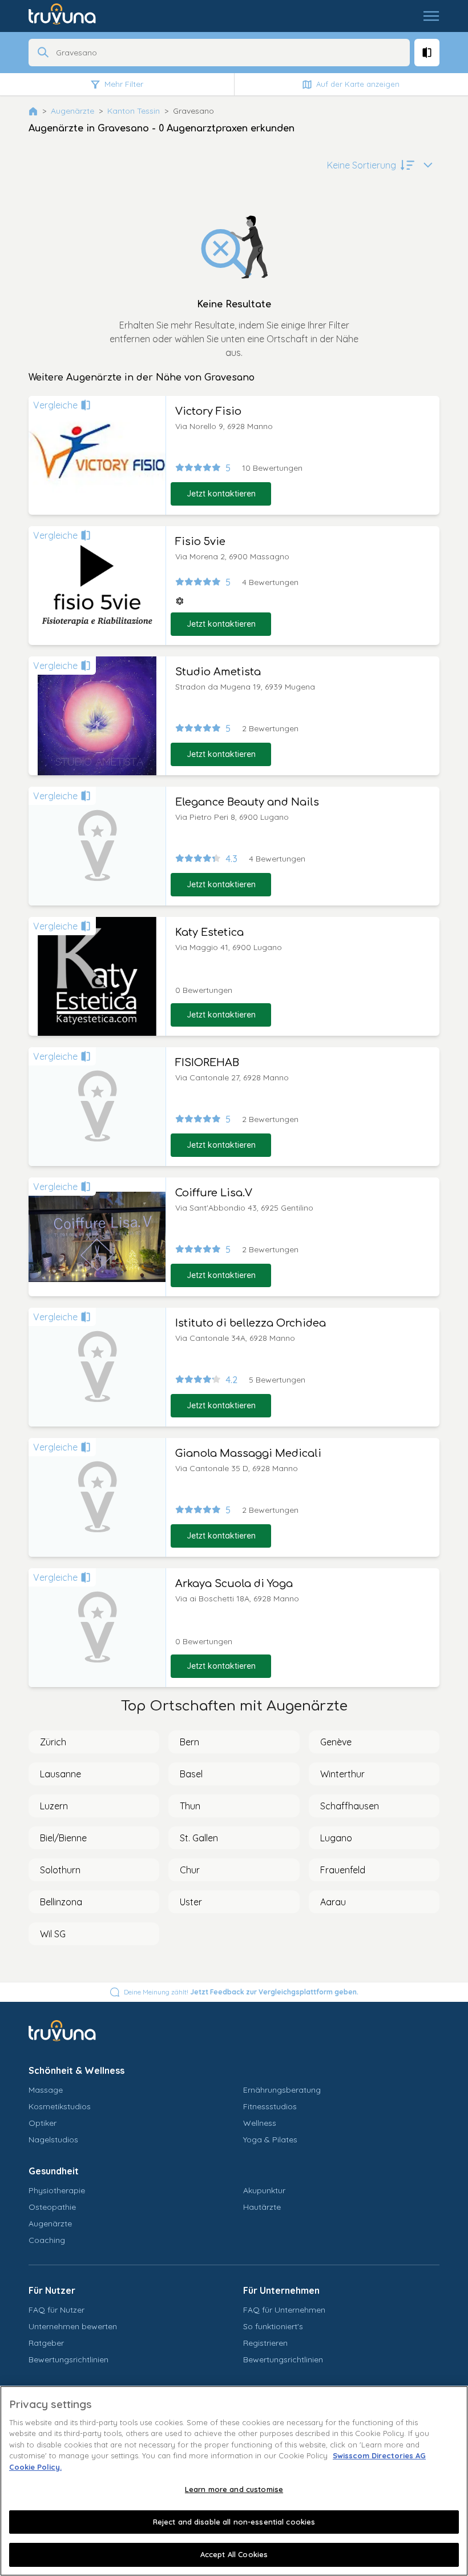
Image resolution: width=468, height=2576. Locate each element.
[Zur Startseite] (70, 16)
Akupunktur (264, 2190)
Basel (191, 1774)
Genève (336, 1742)
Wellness (260, 2123)
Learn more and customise (234, 2489)
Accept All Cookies (234, 2554)
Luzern (54, 1806)
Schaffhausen (350, 1806)
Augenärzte (72, 111)
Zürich (53, 1742)
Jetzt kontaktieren (221, 494)
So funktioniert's (273, 2326)
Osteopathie (52, 2207)
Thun (190, 1806)
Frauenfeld (343, 1870)
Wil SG (53, 1934)
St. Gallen (199, 1838)
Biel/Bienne (63, 1838)
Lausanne (60, 1774)
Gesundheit (54, 2171)
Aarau (333, 1902)
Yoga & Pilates (270, 2140)
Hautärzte (262, 2207)
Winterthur (342, 1774)
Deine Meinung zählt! (241, 1992)
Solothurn (60, 1870)
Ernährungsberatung (282, 2090)
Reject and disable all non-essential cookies (234, 2522)
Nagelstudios (53, 2140)
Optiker (43, 2123)
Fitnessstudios (270, 2106)
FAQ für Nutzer (57, 2310)
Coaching (47, 2240)
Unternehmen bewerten (73, 2326)
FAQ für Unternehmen (284, 2310)
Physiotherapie (57, 2190)
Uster (191, 1902)
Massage (46, 2090)
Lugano (336, 1838)
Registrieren (265, 2343)
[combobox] (229, 53)
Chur (190, 1870)
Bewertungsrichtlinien (68, 2359)
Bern (189, 1742)
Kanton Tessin (134, 111)
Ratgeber (46, 2343)
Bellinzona (61, 1902)
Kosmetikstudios (60, 2106)
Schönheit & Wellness (76, 2070)
